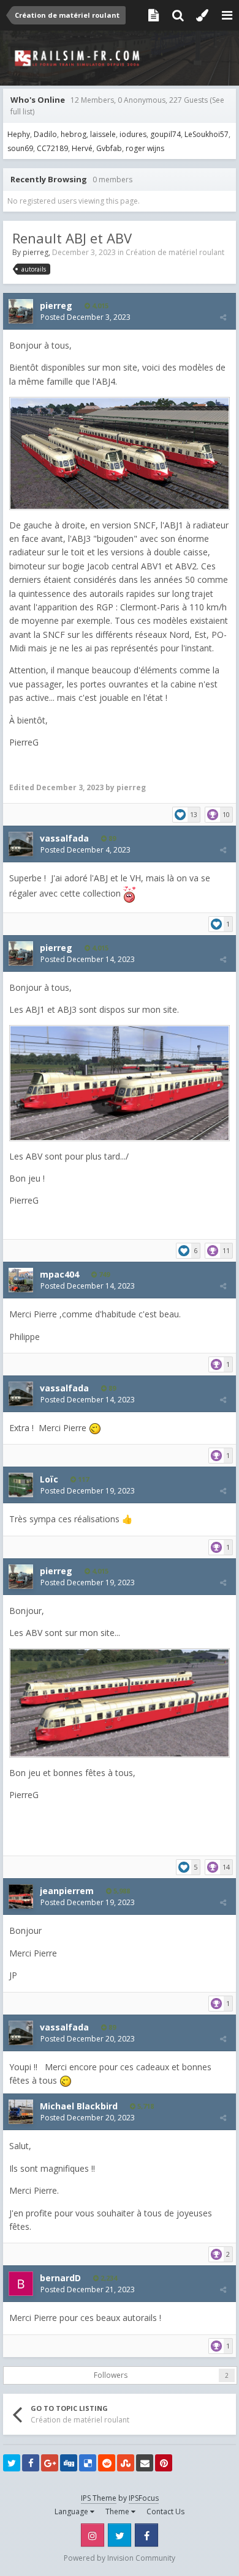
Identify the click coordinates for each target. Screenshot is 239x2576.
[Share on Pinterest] (164, 2463)
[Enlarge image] (120, 452)
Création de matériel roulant (175, 252)
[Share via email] (145, 2463)
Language (72, 2511)
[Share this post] (223, 317)
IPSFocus (144, 2498)
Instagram (93, 2535)
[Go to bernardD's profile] (21, 2284)
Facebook (146, 2535)
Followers (111, 2375)
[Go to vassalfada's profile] (21, 844)
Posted (85, 317)
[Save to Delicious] (88, 2463)
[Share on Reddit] (107, 2463)
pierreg (36, 252)
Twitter (120, 2535)
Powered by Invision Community (120, 2558)
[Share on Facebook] (31, 2463)
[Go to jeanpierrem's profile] (21, 1897)
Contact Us (165, 2511)
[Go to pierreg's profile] (21, 311)
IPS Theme (99, 2498)
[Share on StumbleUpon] (126, 2463)
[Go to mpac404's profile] (21, 1280)
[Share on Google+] (50, 2463)
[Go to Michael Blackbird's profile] (21, 2112)
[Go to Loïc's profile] (21, 1485)
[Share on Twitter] (12, 2463)
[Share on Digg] (69, 2463)
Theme (118, 2511)
